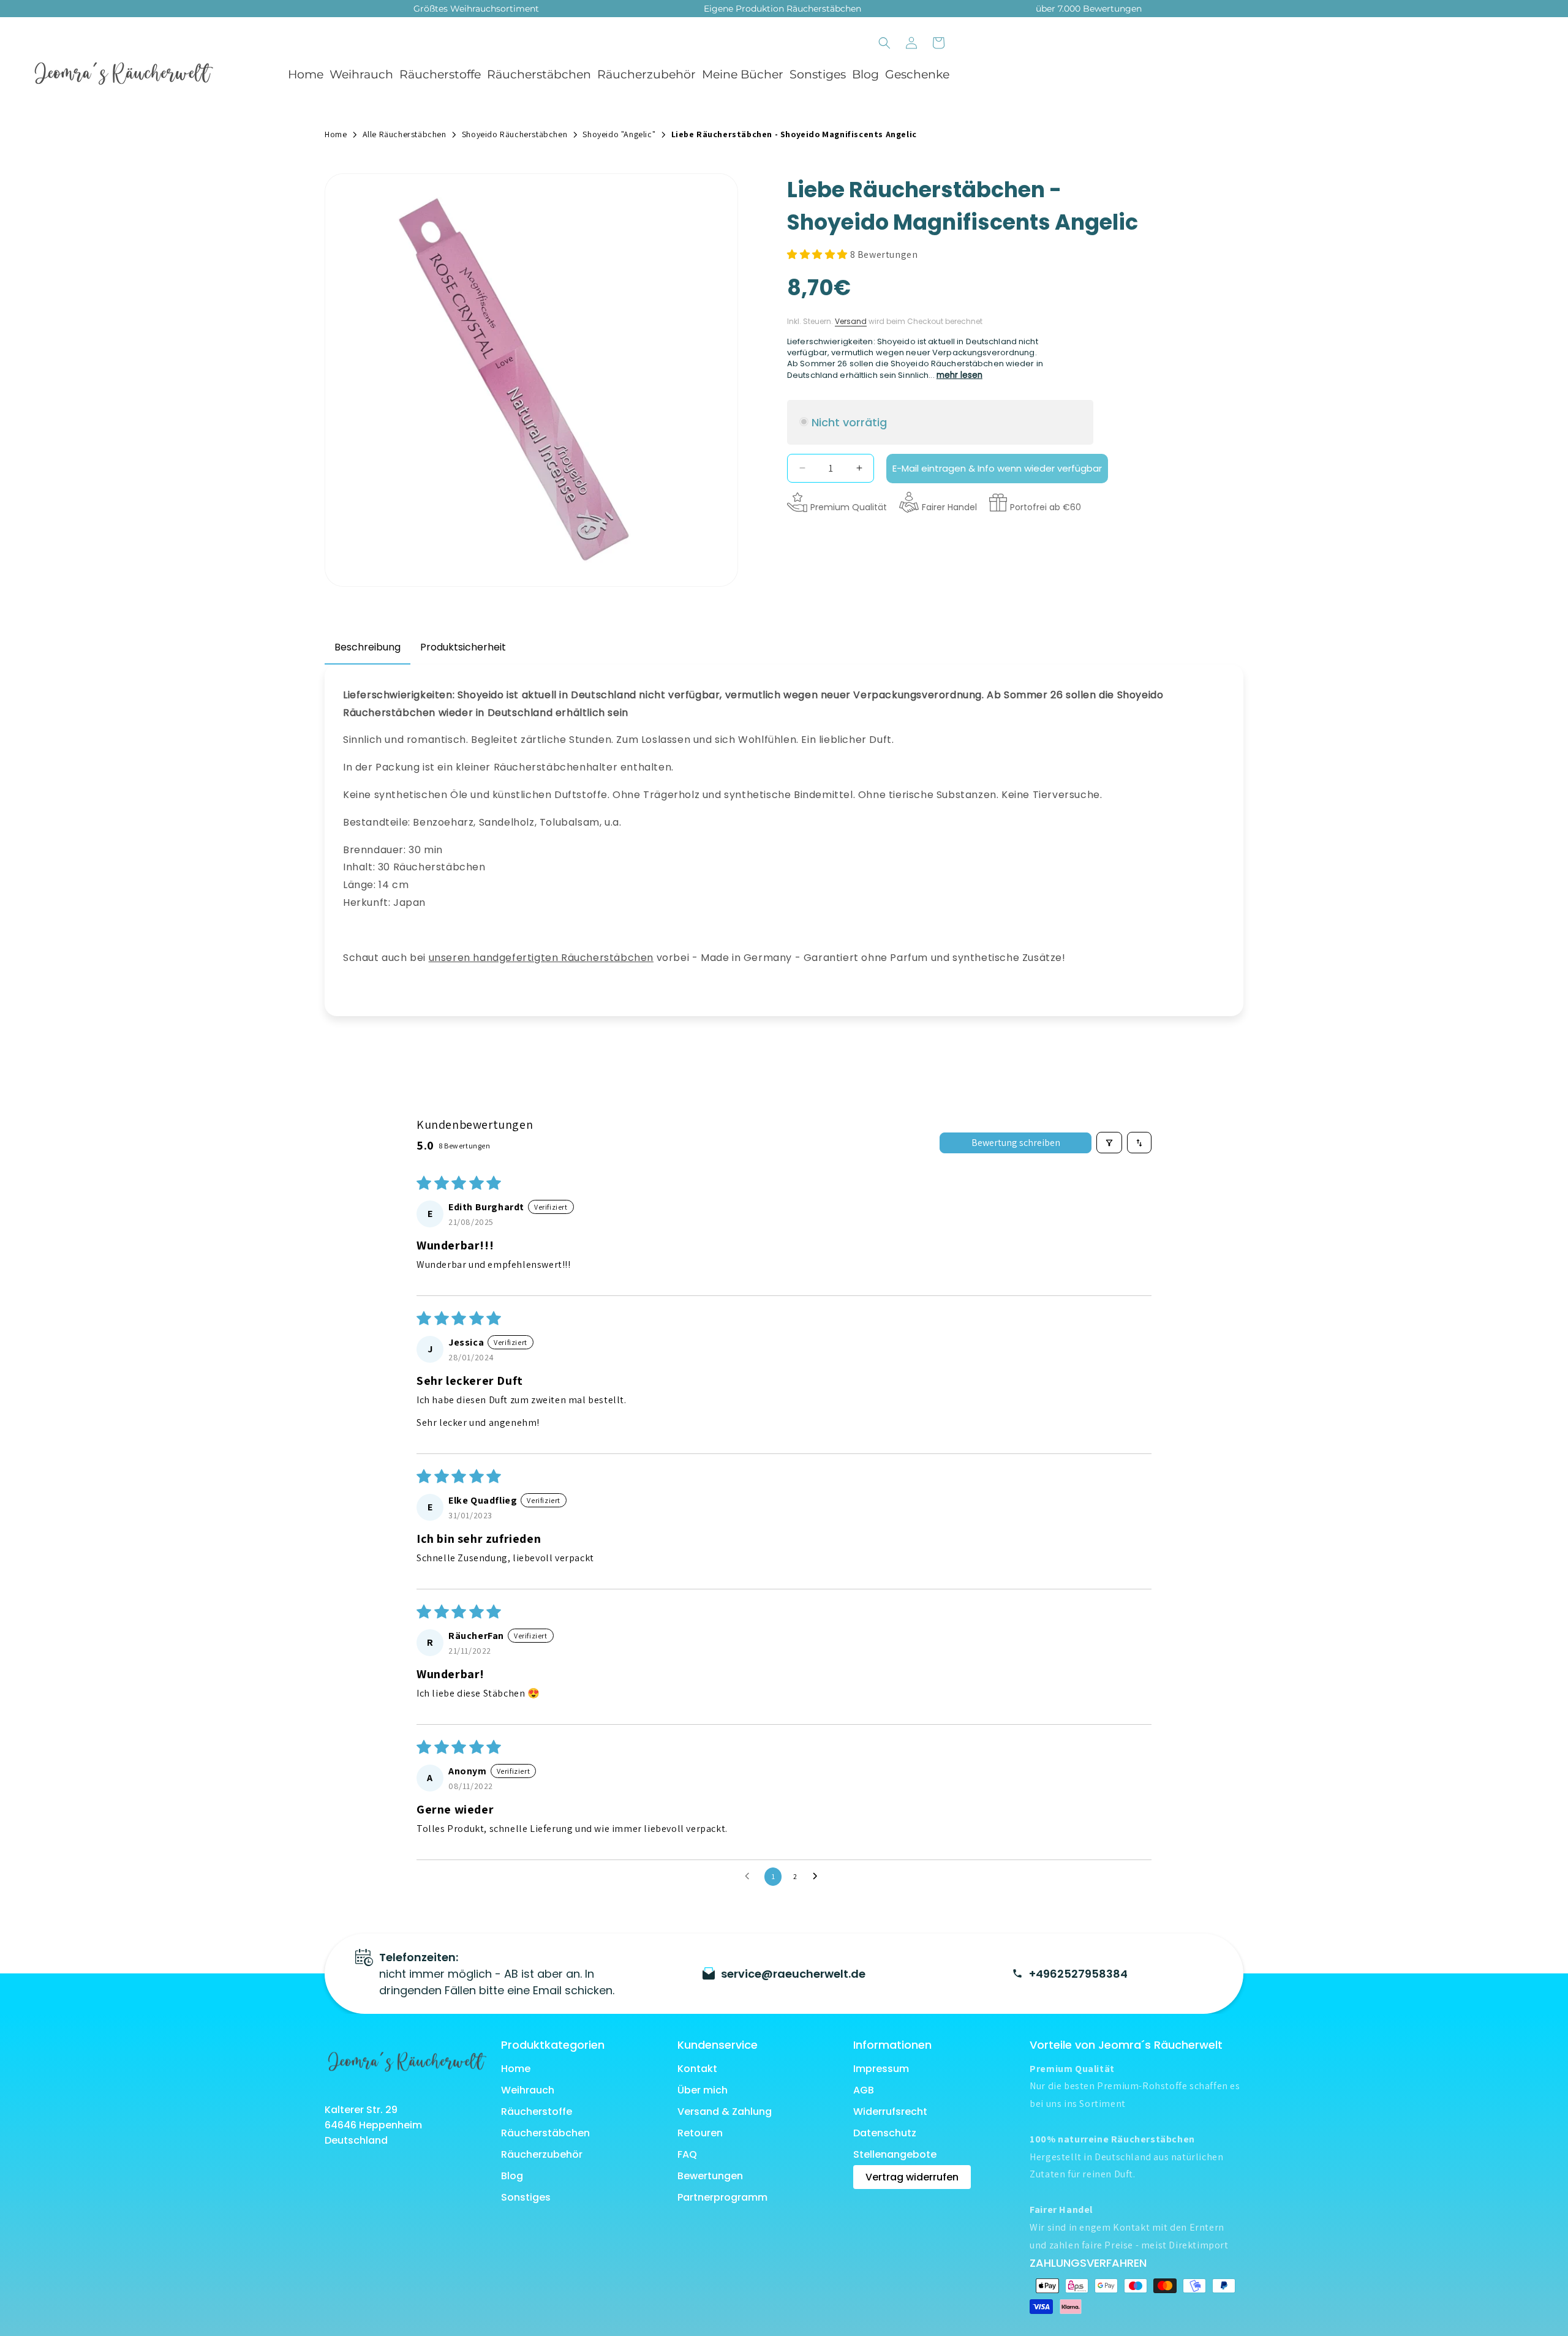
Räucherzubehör (646, 74)
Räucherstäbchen (539, 74)
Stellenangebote (895, 2154)
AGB (864, 2090)
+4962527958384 (1078, 1974)
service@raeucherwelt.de (793, 1974)
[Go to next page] (818, 1877)
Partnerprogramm (722, 2197)
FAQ (687, 2154)
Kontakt (697, 2069)
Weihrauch (361, 74)
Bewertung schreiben (1016, 1143)
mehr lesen (959, 375)
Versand (851, 321)
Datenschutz (885, 2133)
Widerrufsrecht (890, 2112)
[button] (358, 75)
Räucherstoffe (440, 74)
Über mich (703, 2090)
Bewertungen (710, 2176)
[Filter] (1109, 1143)
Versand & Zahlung (725, 2112)
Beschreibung (367, 647)
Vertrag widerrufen (912, 2177)
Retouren (700, 2133)
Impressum (881, 2069)
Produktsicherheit (463, 647)
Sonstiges (818, 74)
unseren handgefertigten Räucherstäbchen (541, 958)
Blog (512, 2176)
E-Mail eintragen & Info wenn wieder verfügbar (997, 468)
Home (516, 2069)
